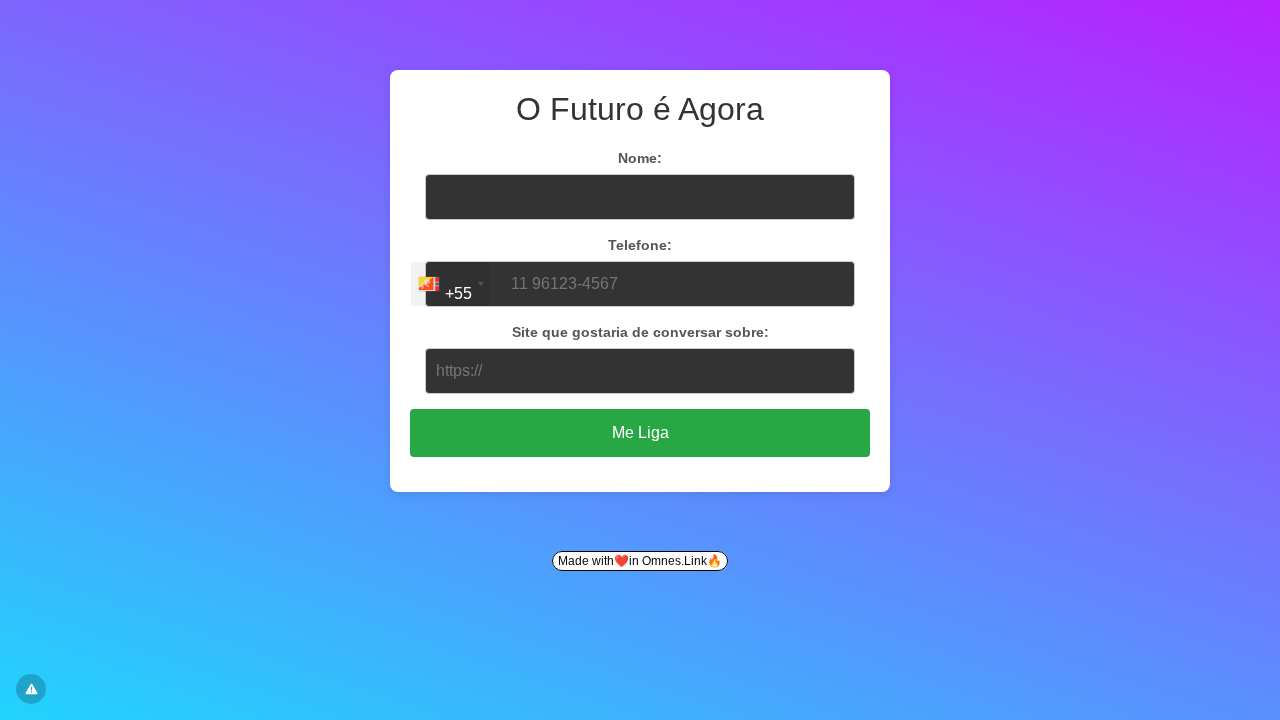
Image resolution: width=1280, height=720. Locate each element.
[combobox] (450, 284)
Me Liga (640, 432)
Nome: (640, 158)
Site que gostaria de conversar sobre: (640, 332)
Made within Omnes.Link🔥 (640, 561)
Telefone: (640, 245)
